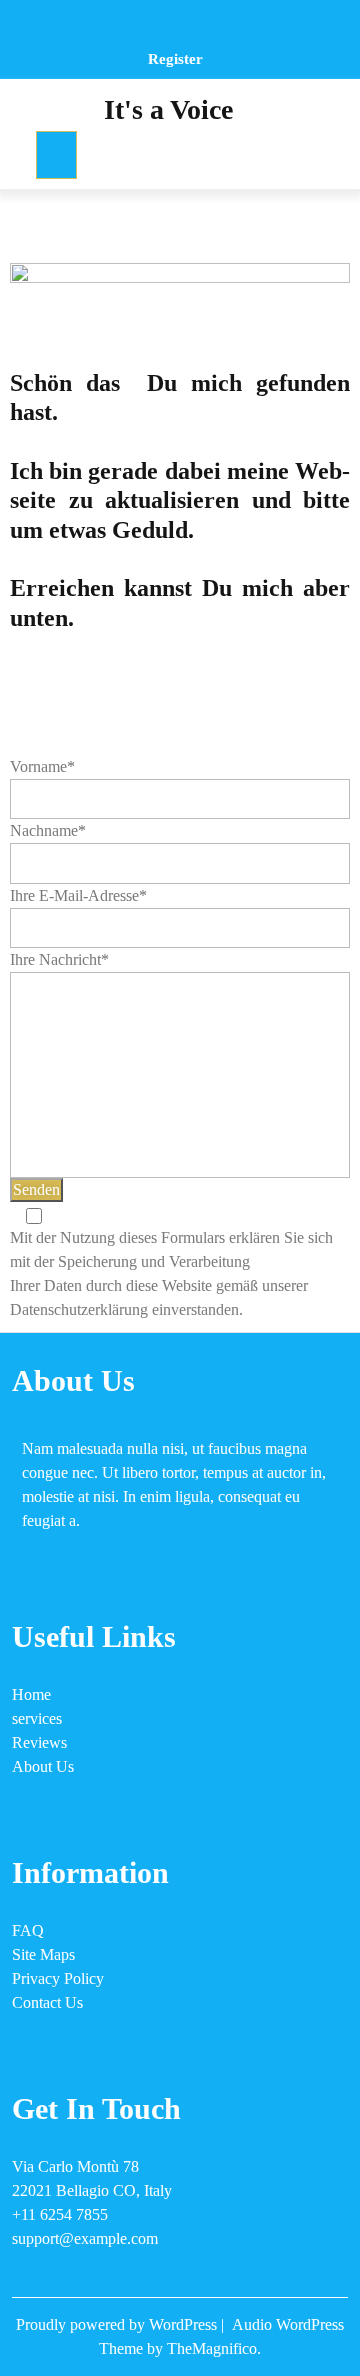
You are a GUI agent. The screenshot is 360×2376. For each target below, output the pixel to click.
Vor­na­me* (42, 766)
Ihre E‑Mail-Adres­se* (78, 895)
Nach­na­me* (48, 830)
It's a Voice (168, 109)
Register (175, 59)
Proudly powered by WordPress (118, 2324)
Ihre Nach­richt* (59, 959)
